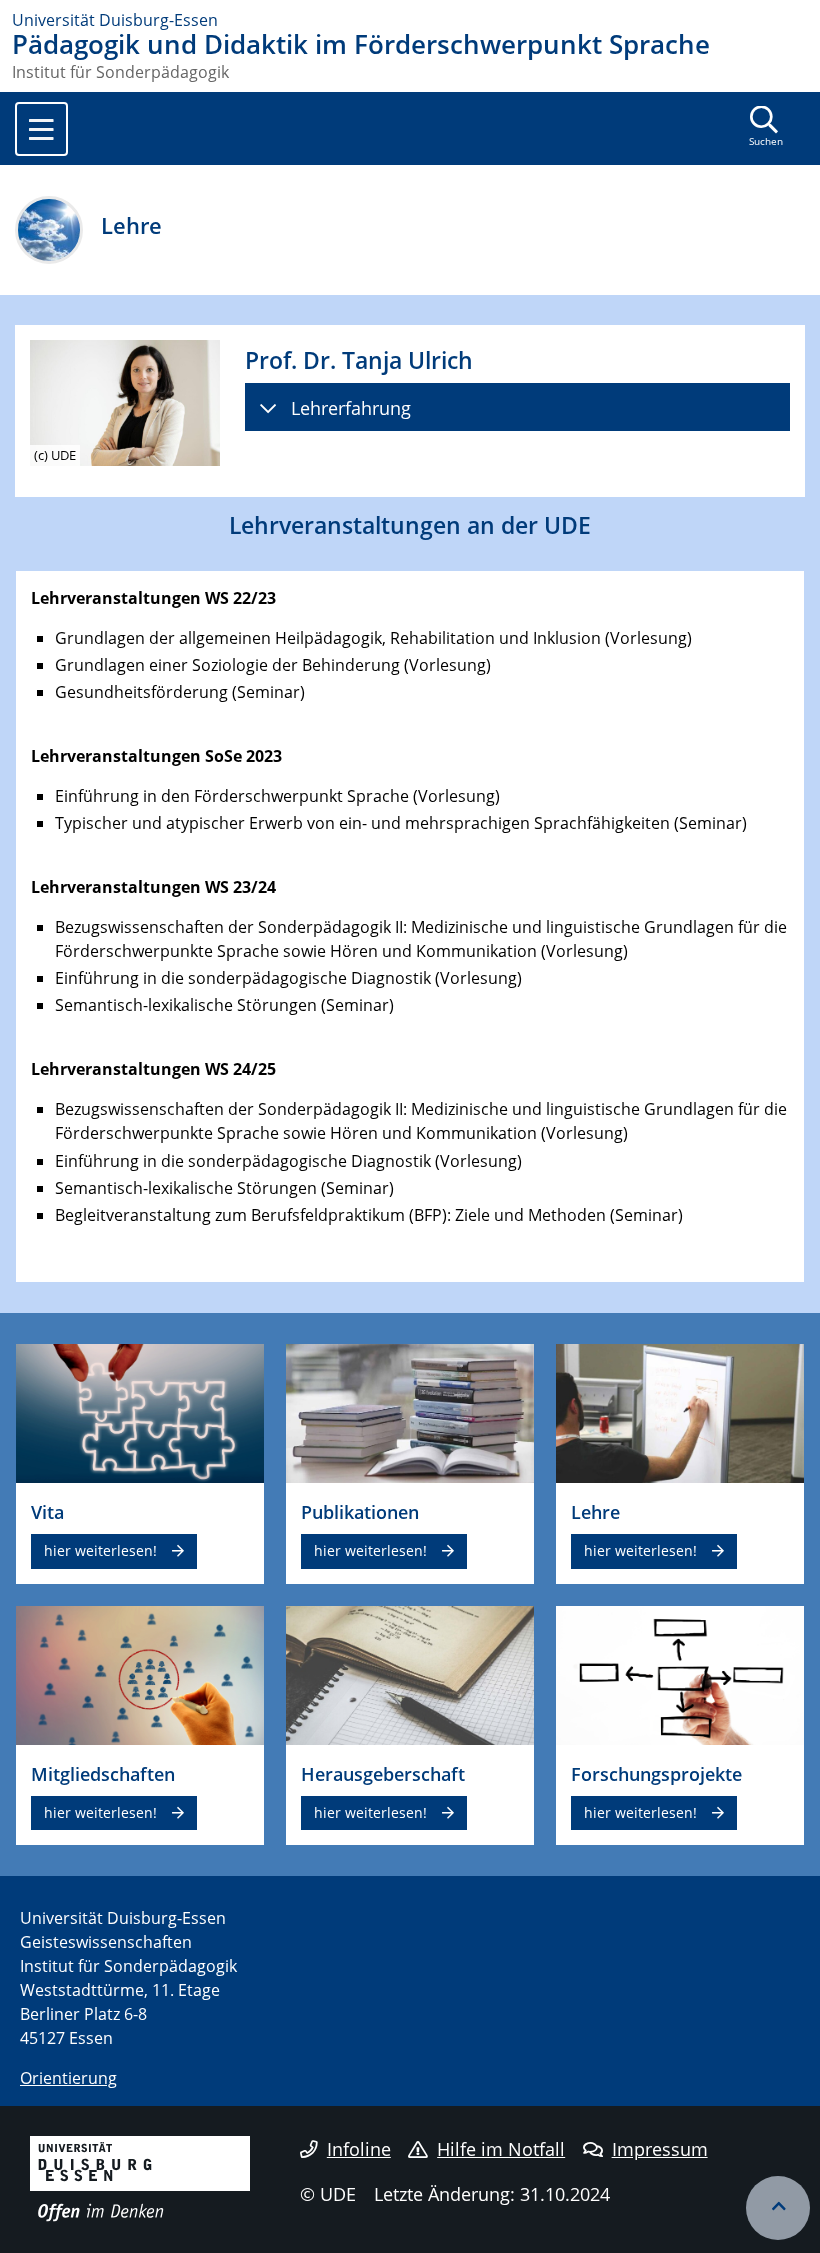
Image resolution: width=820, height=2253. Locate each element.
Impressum (660, 2149)
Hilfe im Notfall (501, 2149)
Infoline (359, 2149)
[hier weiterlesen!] (140, 1412)
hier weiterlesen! (100, 1550)
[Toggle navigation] (41, 129)
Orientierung (68, 2078)
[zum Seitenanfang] (778, 2208)
